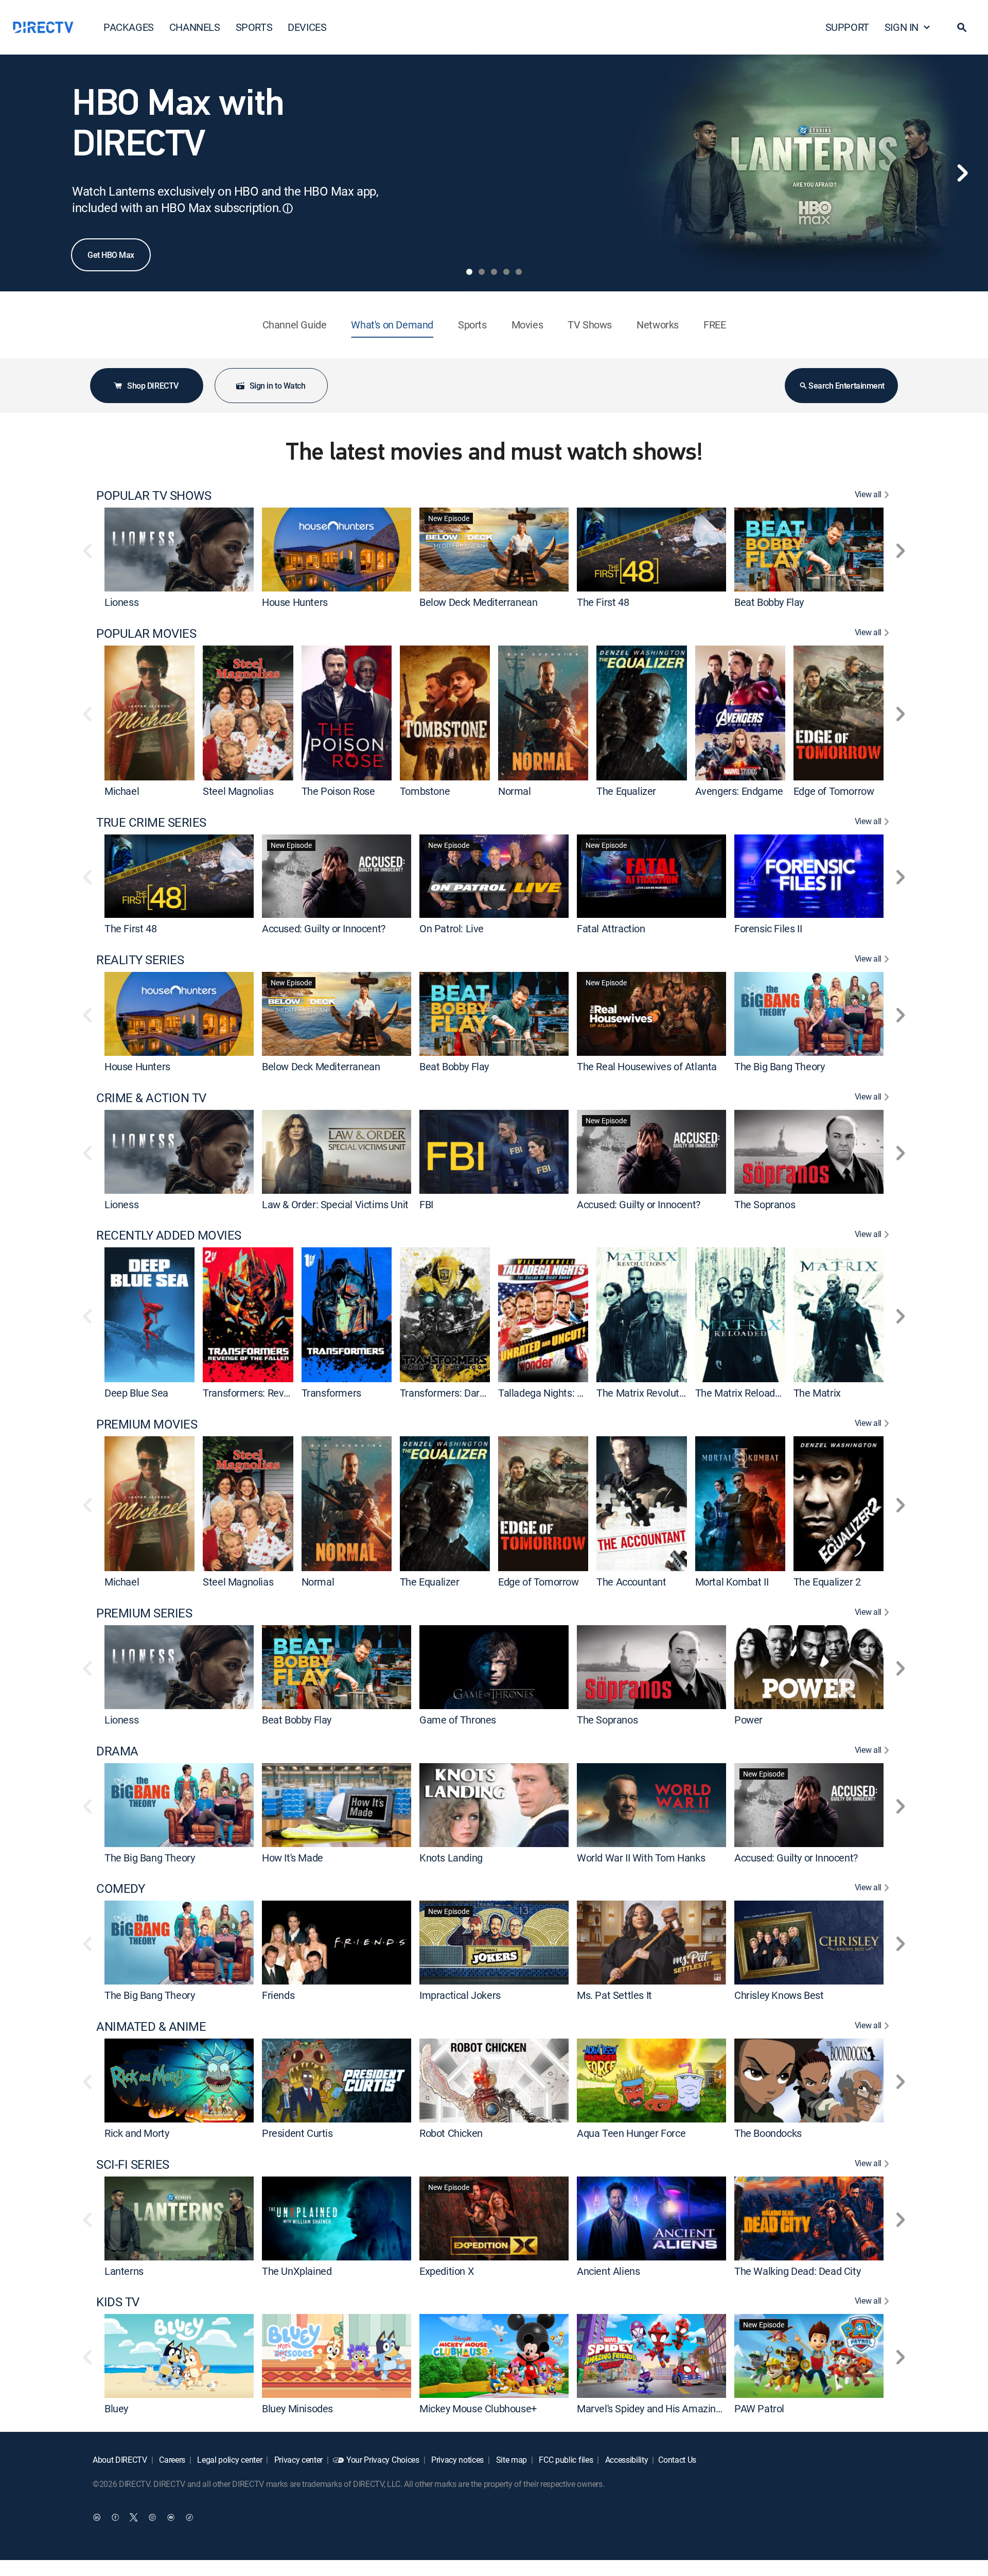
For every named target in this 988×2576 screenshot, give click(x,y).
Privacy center (297, 2460)
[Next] (962, 173)
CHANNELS (195, 27)
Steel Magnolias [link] (238, 791)
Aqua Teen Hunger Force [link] (631, 2133)
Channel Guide (295, 325)
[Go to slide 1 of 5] (469, 272)
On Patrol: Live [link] (452, 928)
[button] (962, 27)
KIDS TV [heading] (118, 2302)
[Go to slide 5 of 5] (519, 272)
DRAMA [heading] (117, 1751)
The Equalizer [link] (626, 791)
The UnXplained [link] (297, 2270)
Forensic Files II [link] (768, 928)
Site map (510, 2460)
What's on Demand (392, 325)
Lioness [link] (121, 602)
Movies (527, 325)
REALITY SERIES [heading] (140, 960)
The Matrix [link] (817, 1393)
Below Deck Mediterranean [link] (478, 602)
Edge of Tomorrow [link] (834, 791)
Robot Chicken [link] (451, 2133)
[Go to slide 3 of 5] (494, 272)
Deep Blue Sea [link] (136, 1393)
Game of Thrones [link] (458, 1720)
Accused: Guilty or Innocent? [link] (324, 928)
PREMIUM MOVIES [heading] (147, 1424)
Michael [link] (122, 791)
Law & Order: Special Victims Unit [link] (335, 1204)
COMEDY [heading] (120, 1889)
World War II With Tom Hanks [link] (641, 1857)
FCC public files (565, 2460)
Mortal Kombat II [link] (732, 1582)
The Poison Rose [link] (338, 791)
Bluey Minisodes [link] (297, 2408)
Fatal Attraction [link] (611, 928)
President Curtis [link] (297, 2133)
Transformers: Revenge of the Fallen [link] (283, 1393)
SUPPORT (847, 27)
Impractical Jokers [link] (460, 1995)
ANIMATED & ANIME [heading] (151, 2026)
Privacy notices (456, 2460)
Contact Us (677, 2460)
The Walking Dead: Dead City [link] (797, 2270)
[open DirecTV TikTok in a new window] (189, 2517)
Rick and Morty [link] (137, 2133)
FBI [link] (426, 1204)
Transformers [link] (331, 1393)
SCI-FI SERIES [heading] (133, 2164)
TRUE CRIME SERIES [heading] (151, 822)
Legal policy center (229, 2460)
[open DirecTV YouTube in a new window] (171, 2517)
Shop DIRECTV (153, 386)
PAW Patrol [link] (759, 2408)
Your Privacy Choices (383, 2460)
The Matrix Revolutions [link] (647, 1393)
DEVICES (307, 27)
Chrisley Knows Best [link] (779, 1995)
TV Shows (590, 325)
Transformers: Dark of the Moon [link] (470, 1393)
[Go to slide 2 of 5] (482, 272)
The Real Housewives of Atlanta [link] (647, 1066)
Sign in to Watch (277, 386)
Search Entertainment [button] (846, 386)
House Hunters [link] (295, 602)
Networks (658, 325)
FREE (714, 325)
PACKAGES (129, 27)
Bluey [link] (116, 2408)
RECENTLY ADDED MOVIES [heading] (169, 1235)
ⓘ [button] (288, 208)
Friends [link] (278, 1995)
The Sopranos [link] (765, 1204)
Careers (171, 2460)
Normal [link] (515, 791)
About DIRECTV (120, 2460)
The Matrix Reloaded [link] (740, 1393)
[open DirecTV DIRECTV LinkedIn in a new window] (97, 2517)
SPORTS (254, 27)
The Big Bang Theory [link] (779, 1066)
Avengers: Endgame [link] (739, 791)
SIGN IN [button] (902, 27)
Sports (472, 325)
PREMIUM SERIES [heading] (144, 1613)
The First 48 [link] (603, 602)
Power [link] (748, 1720)
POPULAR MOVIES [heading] (146, 633)
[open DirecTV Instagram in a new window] (152, 2517)
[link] (179, 549)
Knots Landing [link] (451, 1857)
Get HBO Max (111, 255)
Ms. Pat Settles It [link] (614, 1995)
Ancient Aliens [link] (608, 2270)
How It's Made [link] (293, 1857)
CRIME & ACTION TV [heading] (151, 1098)
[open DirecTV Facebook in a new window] (115, 2517)
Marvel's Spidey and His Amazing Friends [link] (666, 2408)
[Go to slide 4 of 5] (506, 272)
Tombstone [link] (425, 791)
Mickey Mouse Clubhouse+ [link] (478, 2408)
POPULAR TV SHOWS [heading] (154, 495)
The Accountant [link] (631, 1582)
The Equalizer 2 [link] (827, 1582)
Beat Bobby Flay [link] (769, 602)
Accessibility (626, 2460)
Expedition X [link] (447, 2270)
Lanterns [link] (124, 2270)
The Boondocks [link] (768, 2133)
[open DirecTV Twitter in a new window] (134, 2517)
